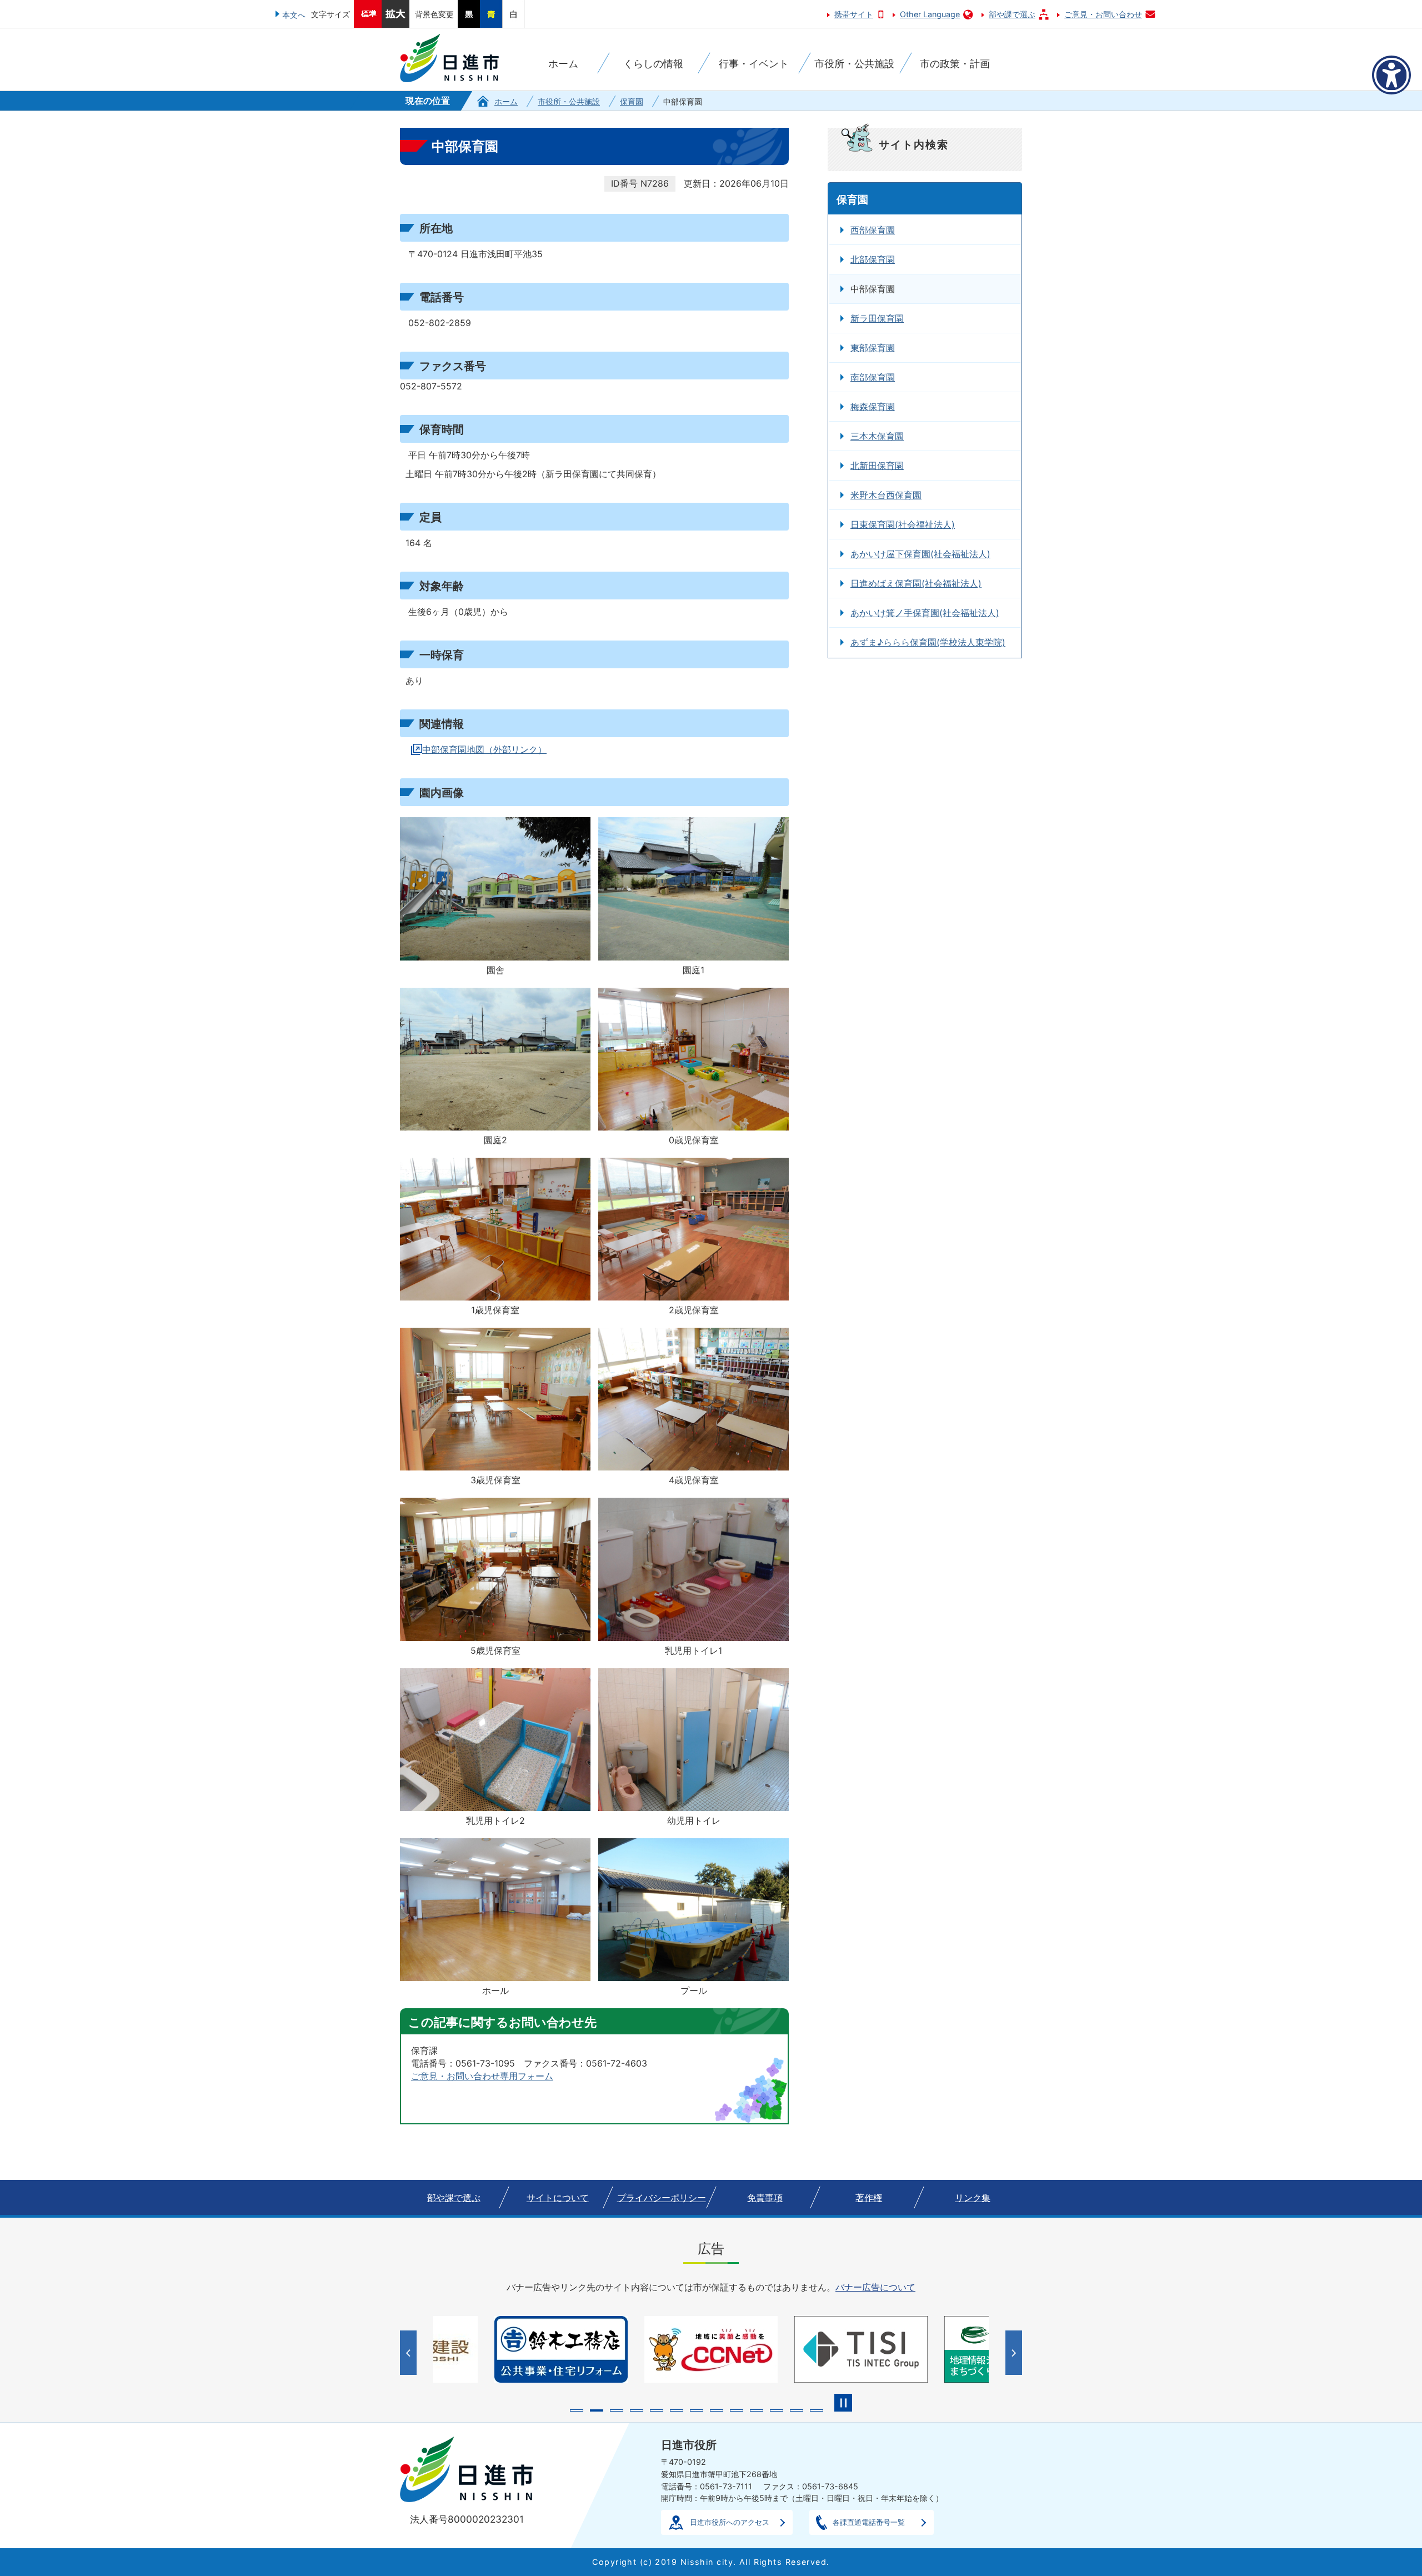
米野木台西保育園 (886, 495)
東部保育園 (873, 348)
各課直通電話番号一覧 (869, 2522)
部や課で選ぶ (1012, 14)
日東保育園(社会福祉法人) (903, 524)
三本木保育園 (877, 436)
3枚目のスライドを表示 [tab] (617, 2410)
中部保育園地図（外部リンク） (484, 749)
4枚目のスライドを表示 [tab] (637, 2410)
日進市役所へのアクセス (730, 2522)
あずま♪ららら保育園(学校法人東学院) (928, 642)
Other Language (930, 14)
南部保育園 (873, 377)
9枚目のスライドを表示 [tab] (737, 2410)
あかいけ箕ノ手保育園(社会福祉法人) (925, 613)
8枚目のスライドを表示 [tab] (717, 2410)
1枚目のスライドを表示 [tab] (577, 2410)
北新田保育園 (877, 466)
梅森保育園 (873, 407)
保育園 (632, 101)
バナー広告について (875, 2287)
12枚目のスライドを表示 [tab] (797, 2410)
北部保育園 (873, 259)
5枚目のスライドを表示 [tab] (657, 2410)
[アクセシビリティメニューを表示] (1391, 75)
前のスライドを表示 (410, 2353)
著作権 (869, 2198)
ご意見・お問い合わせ (1103, 14)
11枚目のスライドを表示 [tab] (777, 2410)
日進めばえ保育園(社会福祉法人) (916, 583)
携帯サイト (854, 14)
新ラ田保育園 (877, 318)
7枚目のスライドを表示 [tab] (697, 2410)
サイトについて (558, 2198)
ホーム (506, 101)
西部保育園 (873, 230)
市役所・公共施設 (569, 101)
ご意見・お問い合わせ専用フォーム (482, 2076)
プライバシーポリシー (662, 2198)
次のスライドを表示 (1015, 2353)
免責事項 (765, 2198)
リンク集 (973, 2198)
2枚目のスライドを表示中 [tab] (597, 2410)
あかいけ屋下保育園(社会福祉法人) (920, 554)
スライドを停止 (843, 2403)
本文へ (294, 15)
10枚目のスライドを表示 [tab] (757, 2410)
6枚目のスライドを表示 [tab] (677, 2410)
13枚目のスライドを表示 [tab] (817, 2410)
